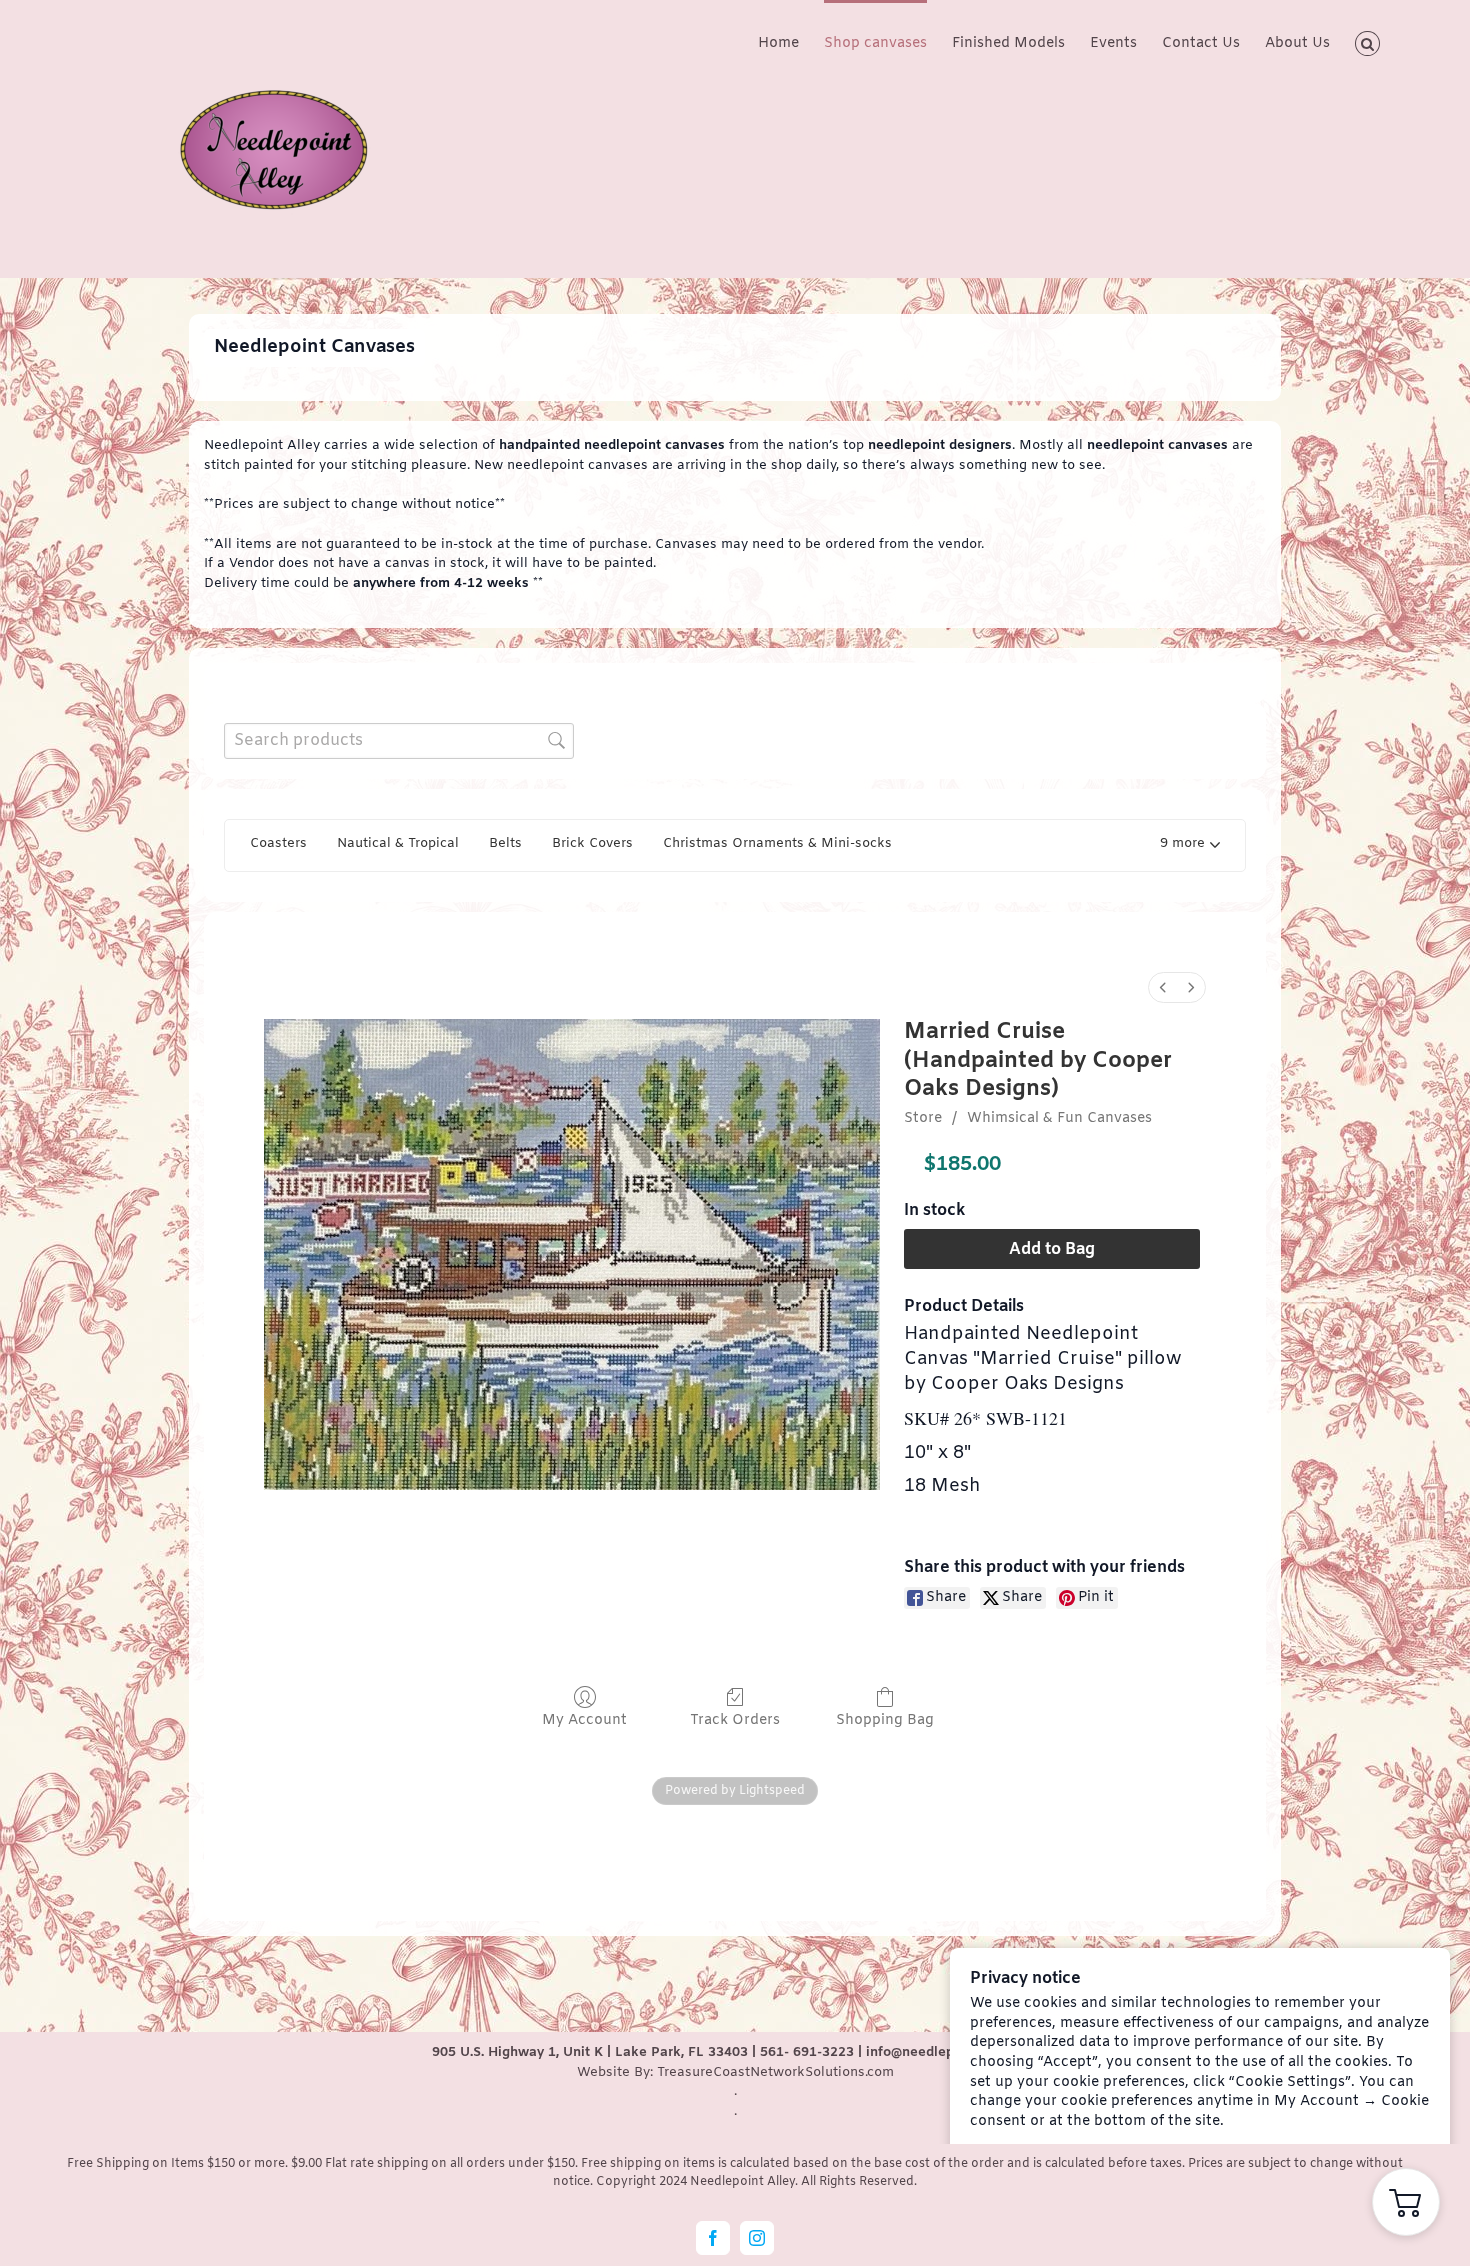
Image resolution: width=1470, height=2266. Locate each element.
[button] (1367, 42)
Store (923, 1118)
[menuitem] (1163, 987)
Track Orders (735, 1720)
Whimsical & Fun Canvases (1059, 1118)
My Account (584, 1720)
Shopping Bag (885, 1720)
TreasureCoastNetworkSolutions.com (775, 2072)
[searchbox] (399, 740)
